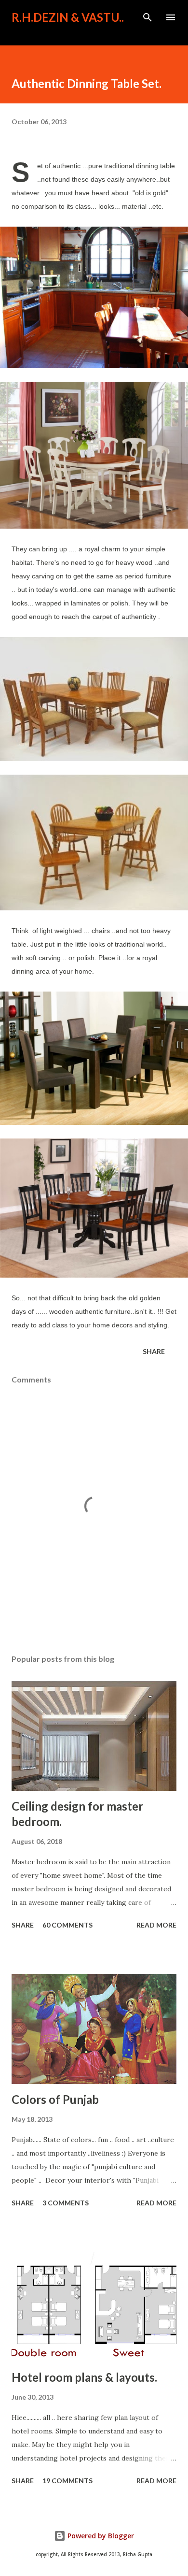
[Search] (148, 17)
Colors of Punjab (55, 2099)
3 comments (66, 2203)
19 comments (67, 2481)
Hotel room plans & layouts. (84, 2377)
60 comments (67, 1925)
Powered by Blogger (100, 2536)
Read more (156, 1925)
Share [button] (154, 1351)
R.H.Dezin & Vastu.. (68, 17)
